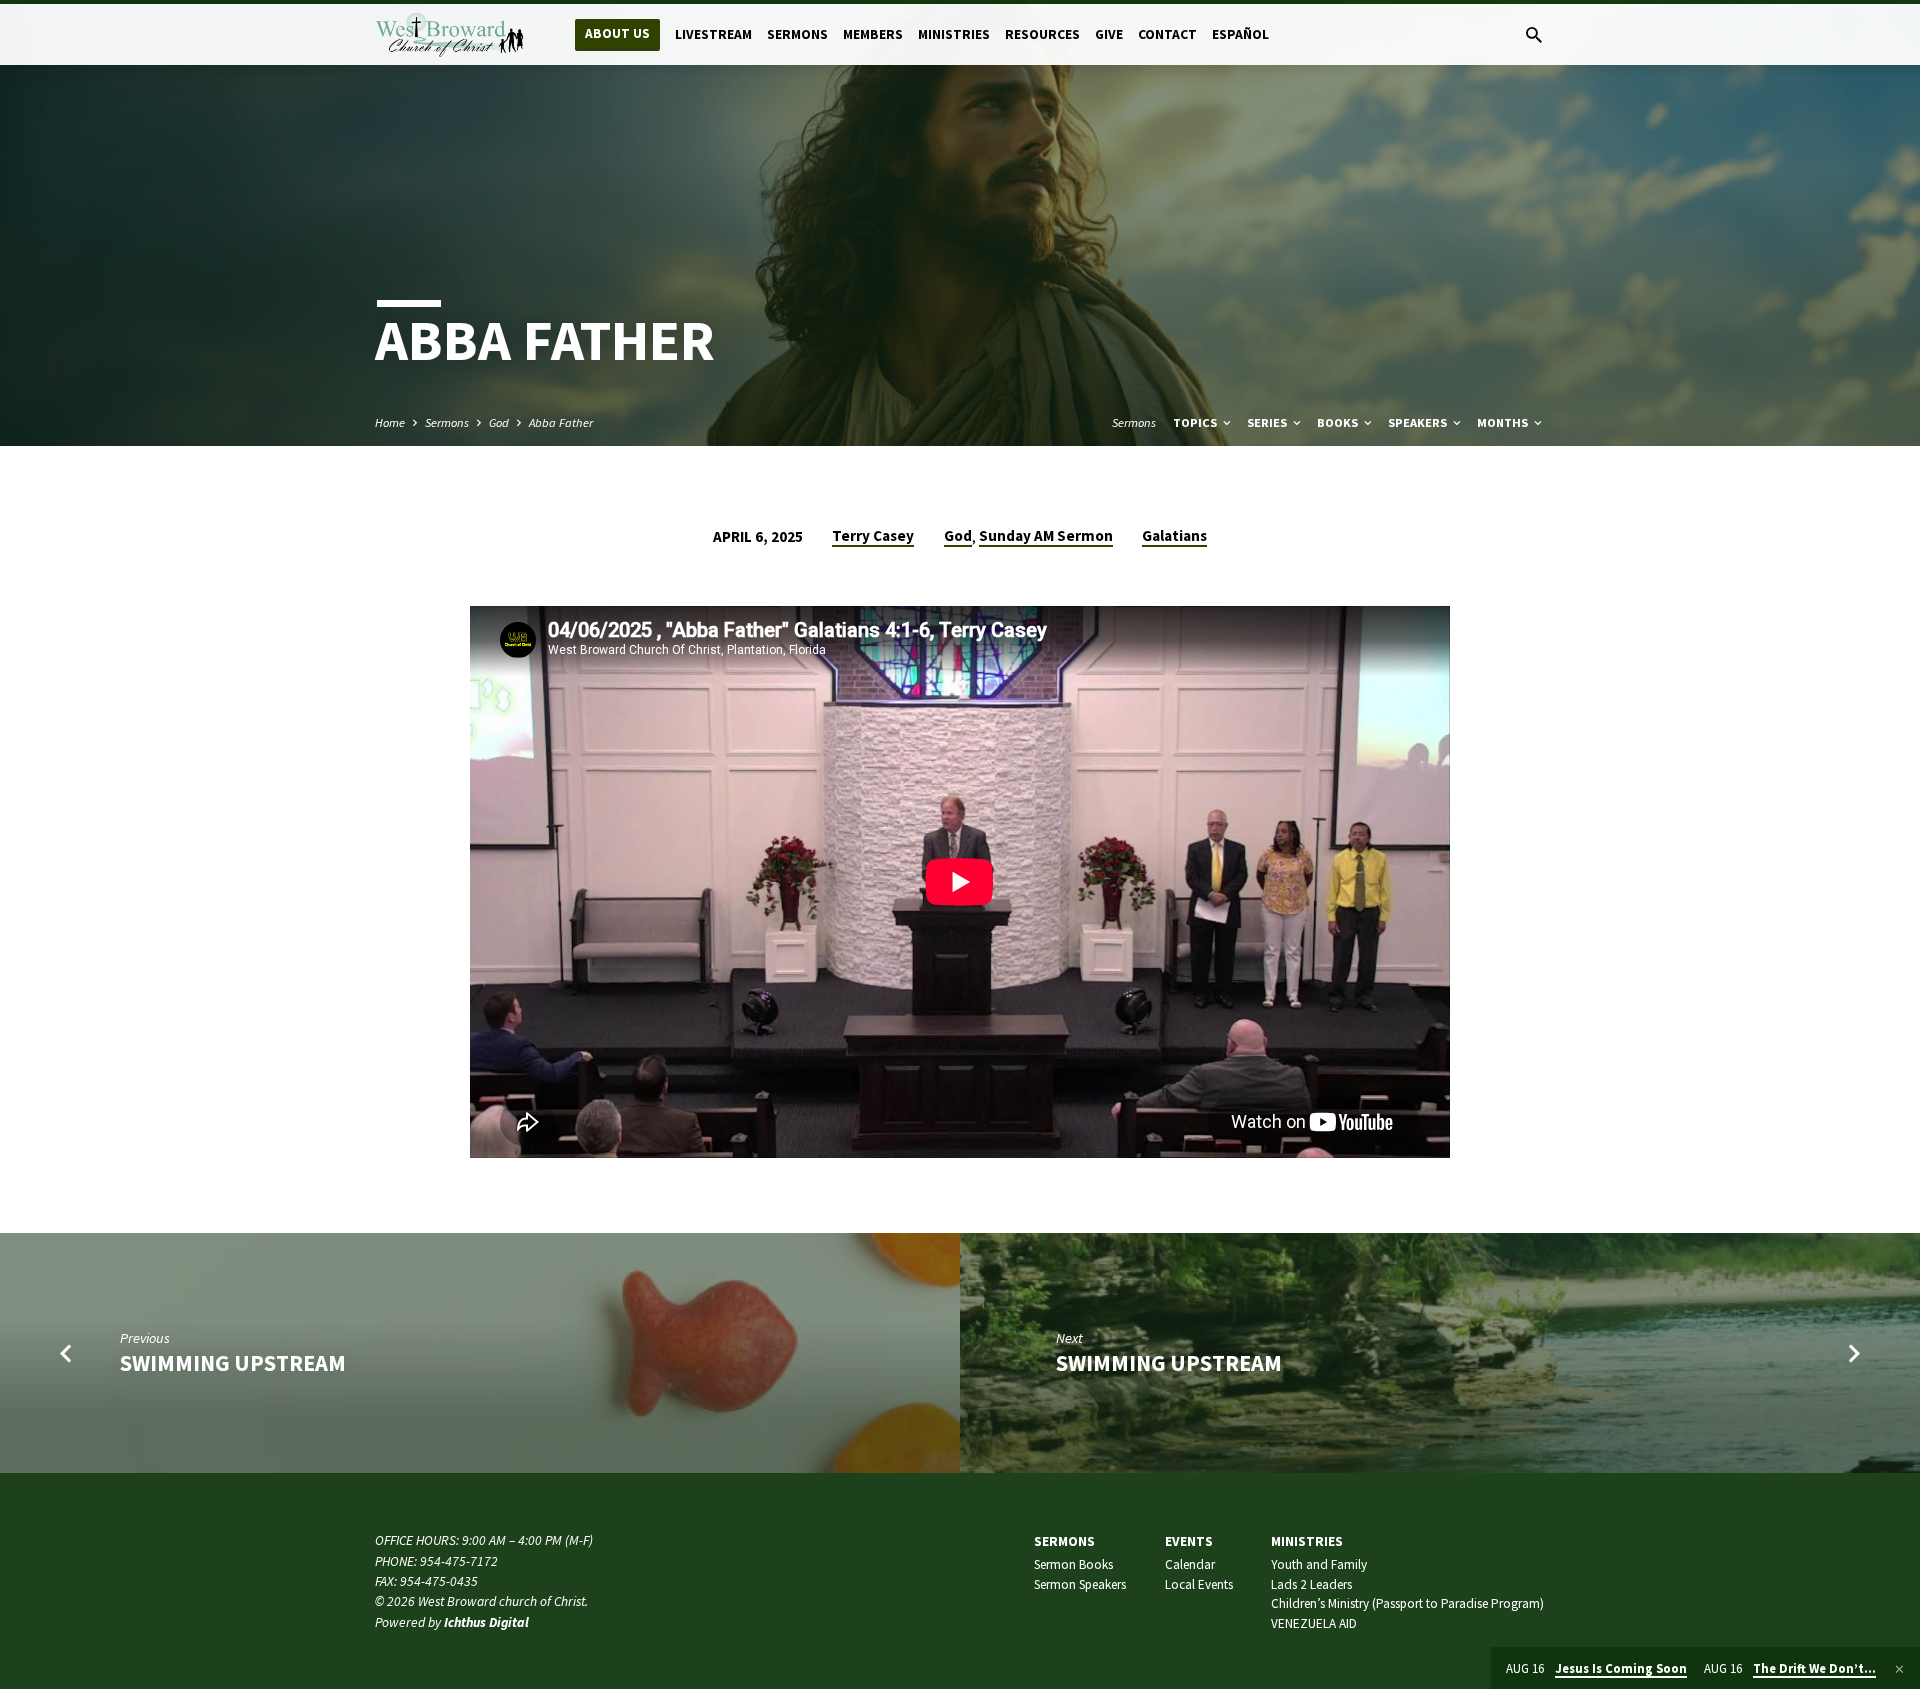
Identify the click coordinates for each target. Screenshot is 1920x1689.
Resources (1042, 34)
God (499, 422)
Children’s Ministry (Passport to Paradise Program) (1407, 1603)
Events (1189, 1541)
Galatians (1174, 535)
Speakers (1419, 422)
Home (390, 422)
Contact (1167, 34)
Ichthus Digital (486, 1622)
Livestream (713, 34)
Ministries (954, 34)
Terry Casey (873, 535)
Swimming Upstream (233, 1363)
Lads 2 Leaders (1311, 1584)
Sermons (797, 34)
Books (1339, 422)
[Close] (1899, 1669)
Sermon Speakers (1080, 1584)
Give (1109, 34)
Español (1240, 34)
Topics (1196, 422)
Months (1504, 422)
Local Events (1199, 1584)
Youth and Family (1319, 1564)
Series (1268, 422)
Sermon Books (1073, 1564)
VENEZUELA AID (1314, 1623)
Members (873, 34)
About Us (617, 33)
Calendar (1190, 1564)
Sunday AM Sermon (1046, 535)
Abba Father (561, 422)
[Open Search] (1534, 35)
